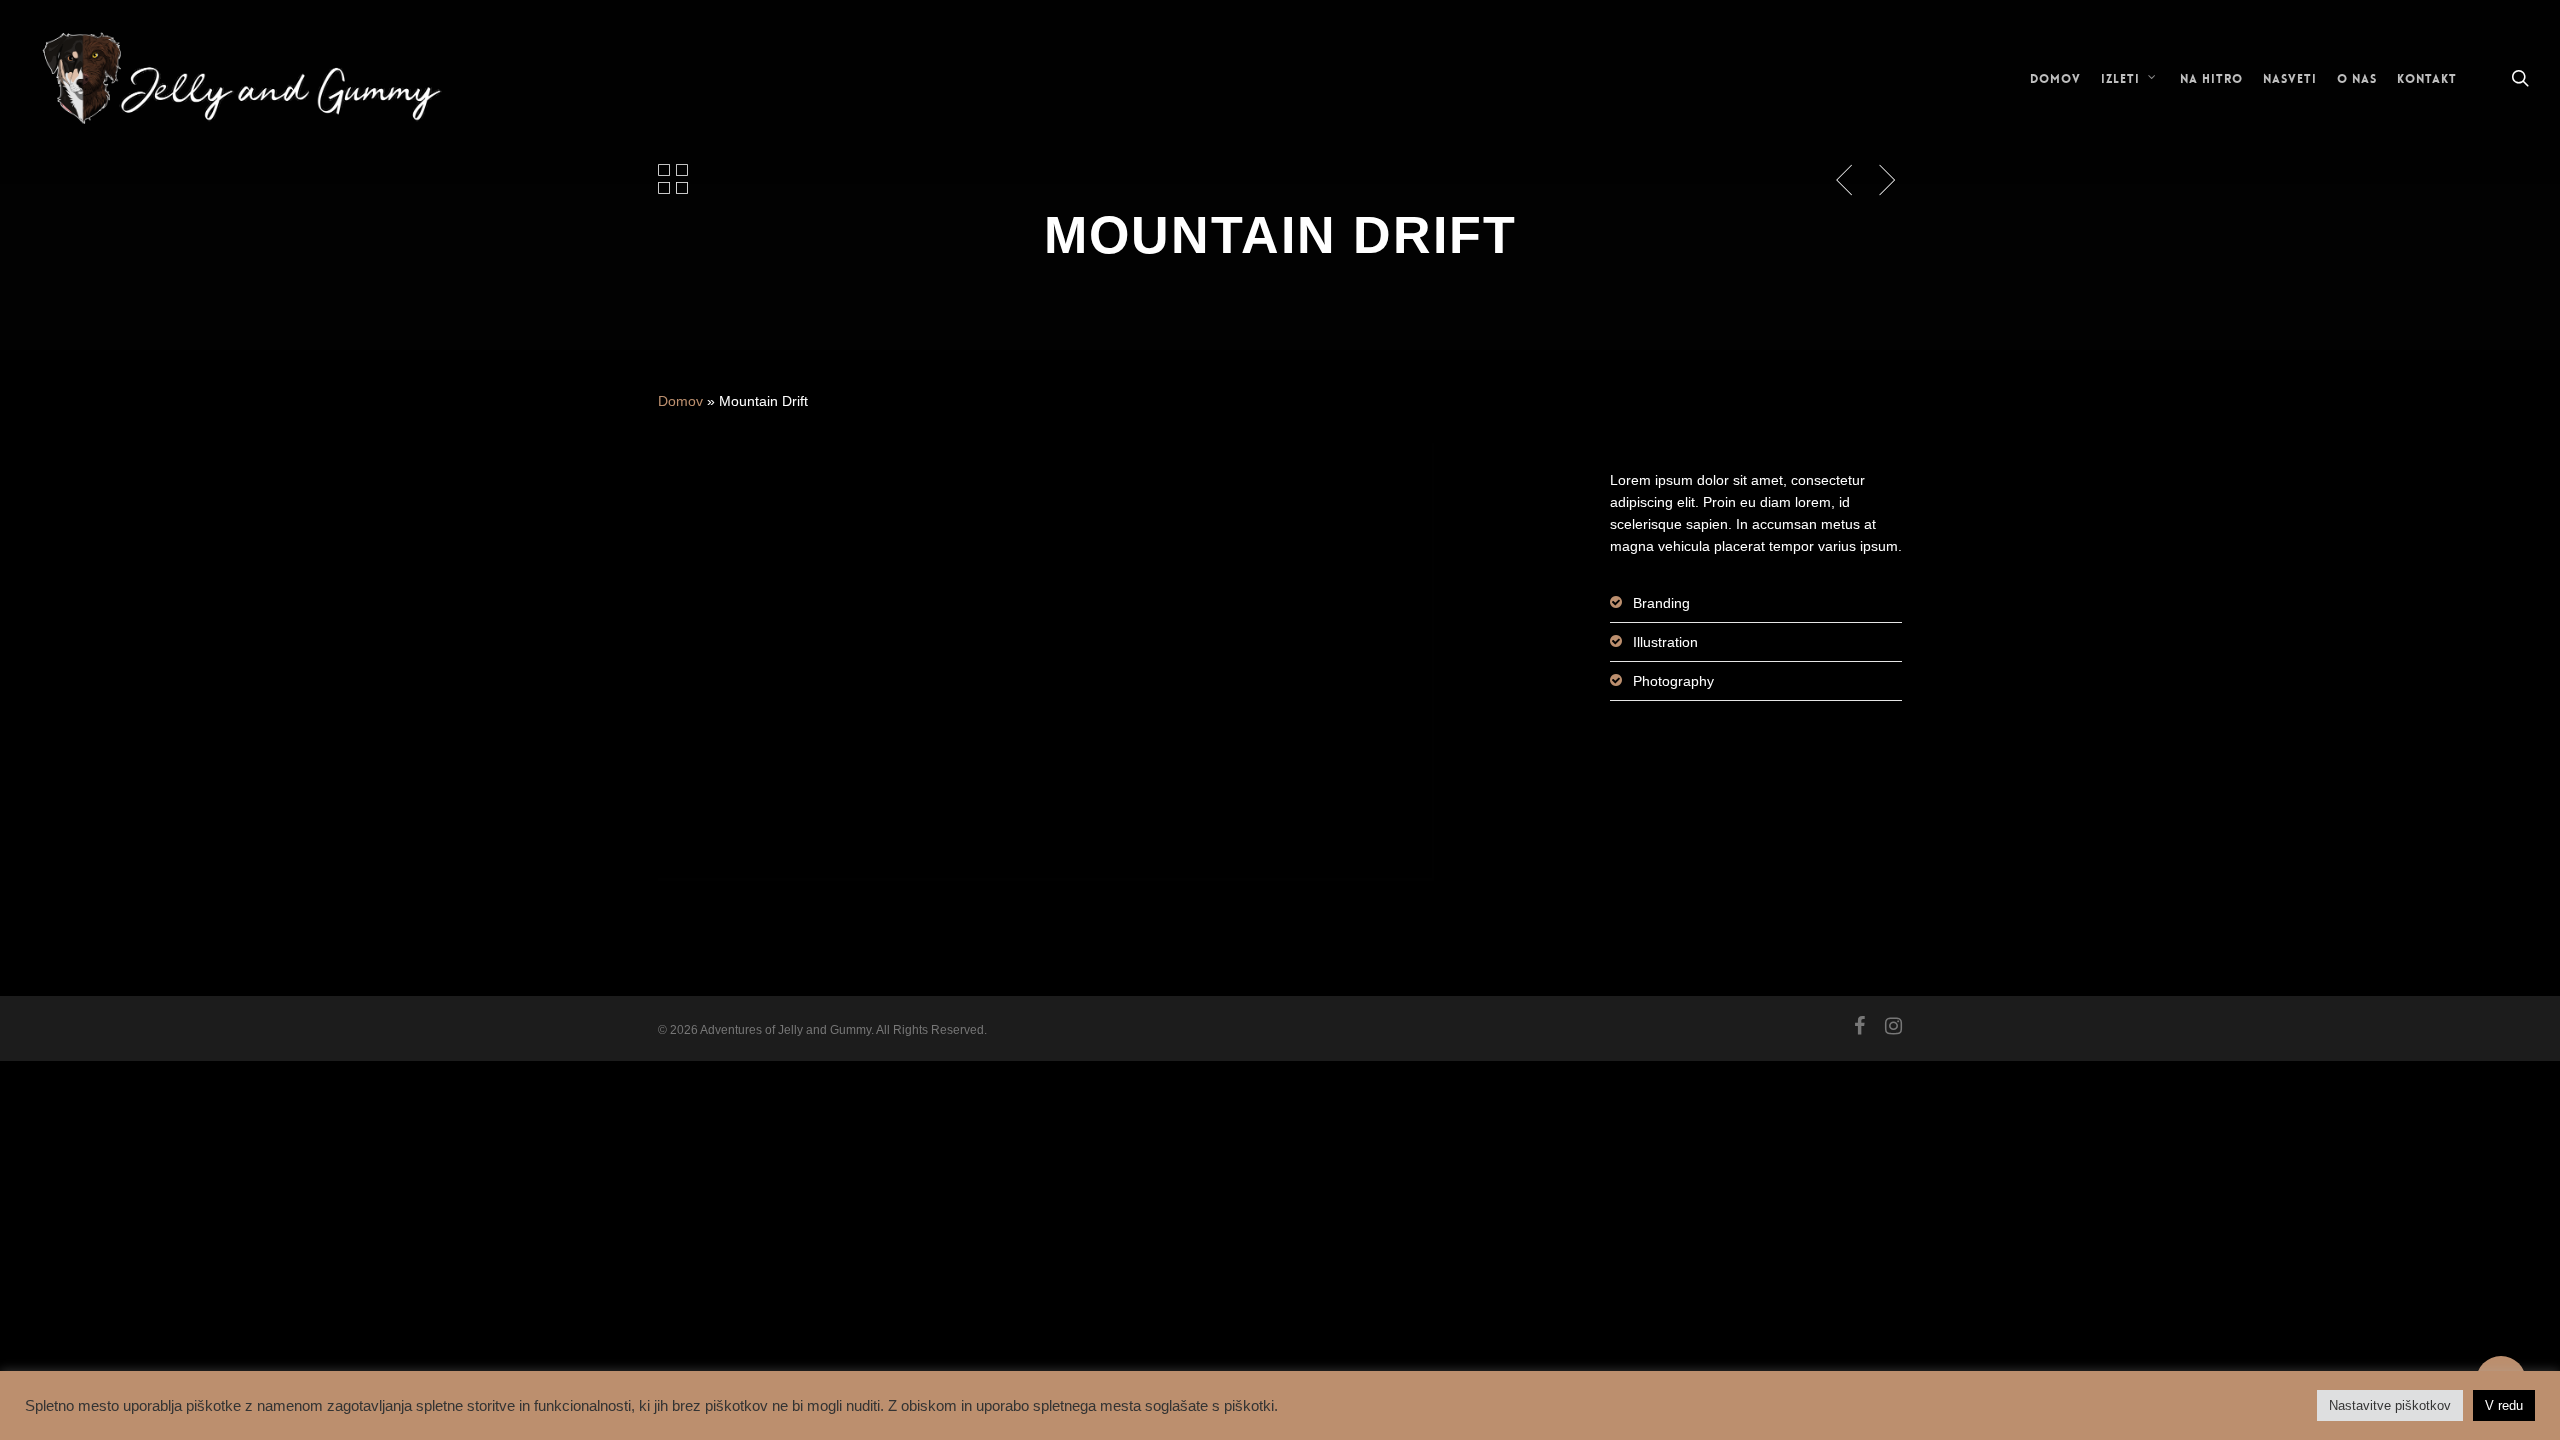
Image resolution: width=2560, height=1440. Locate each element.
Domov (680, 401)
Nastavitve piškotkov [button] (2390, 1405)
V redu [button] (2504, 1405)
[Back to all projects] (673, 179)
